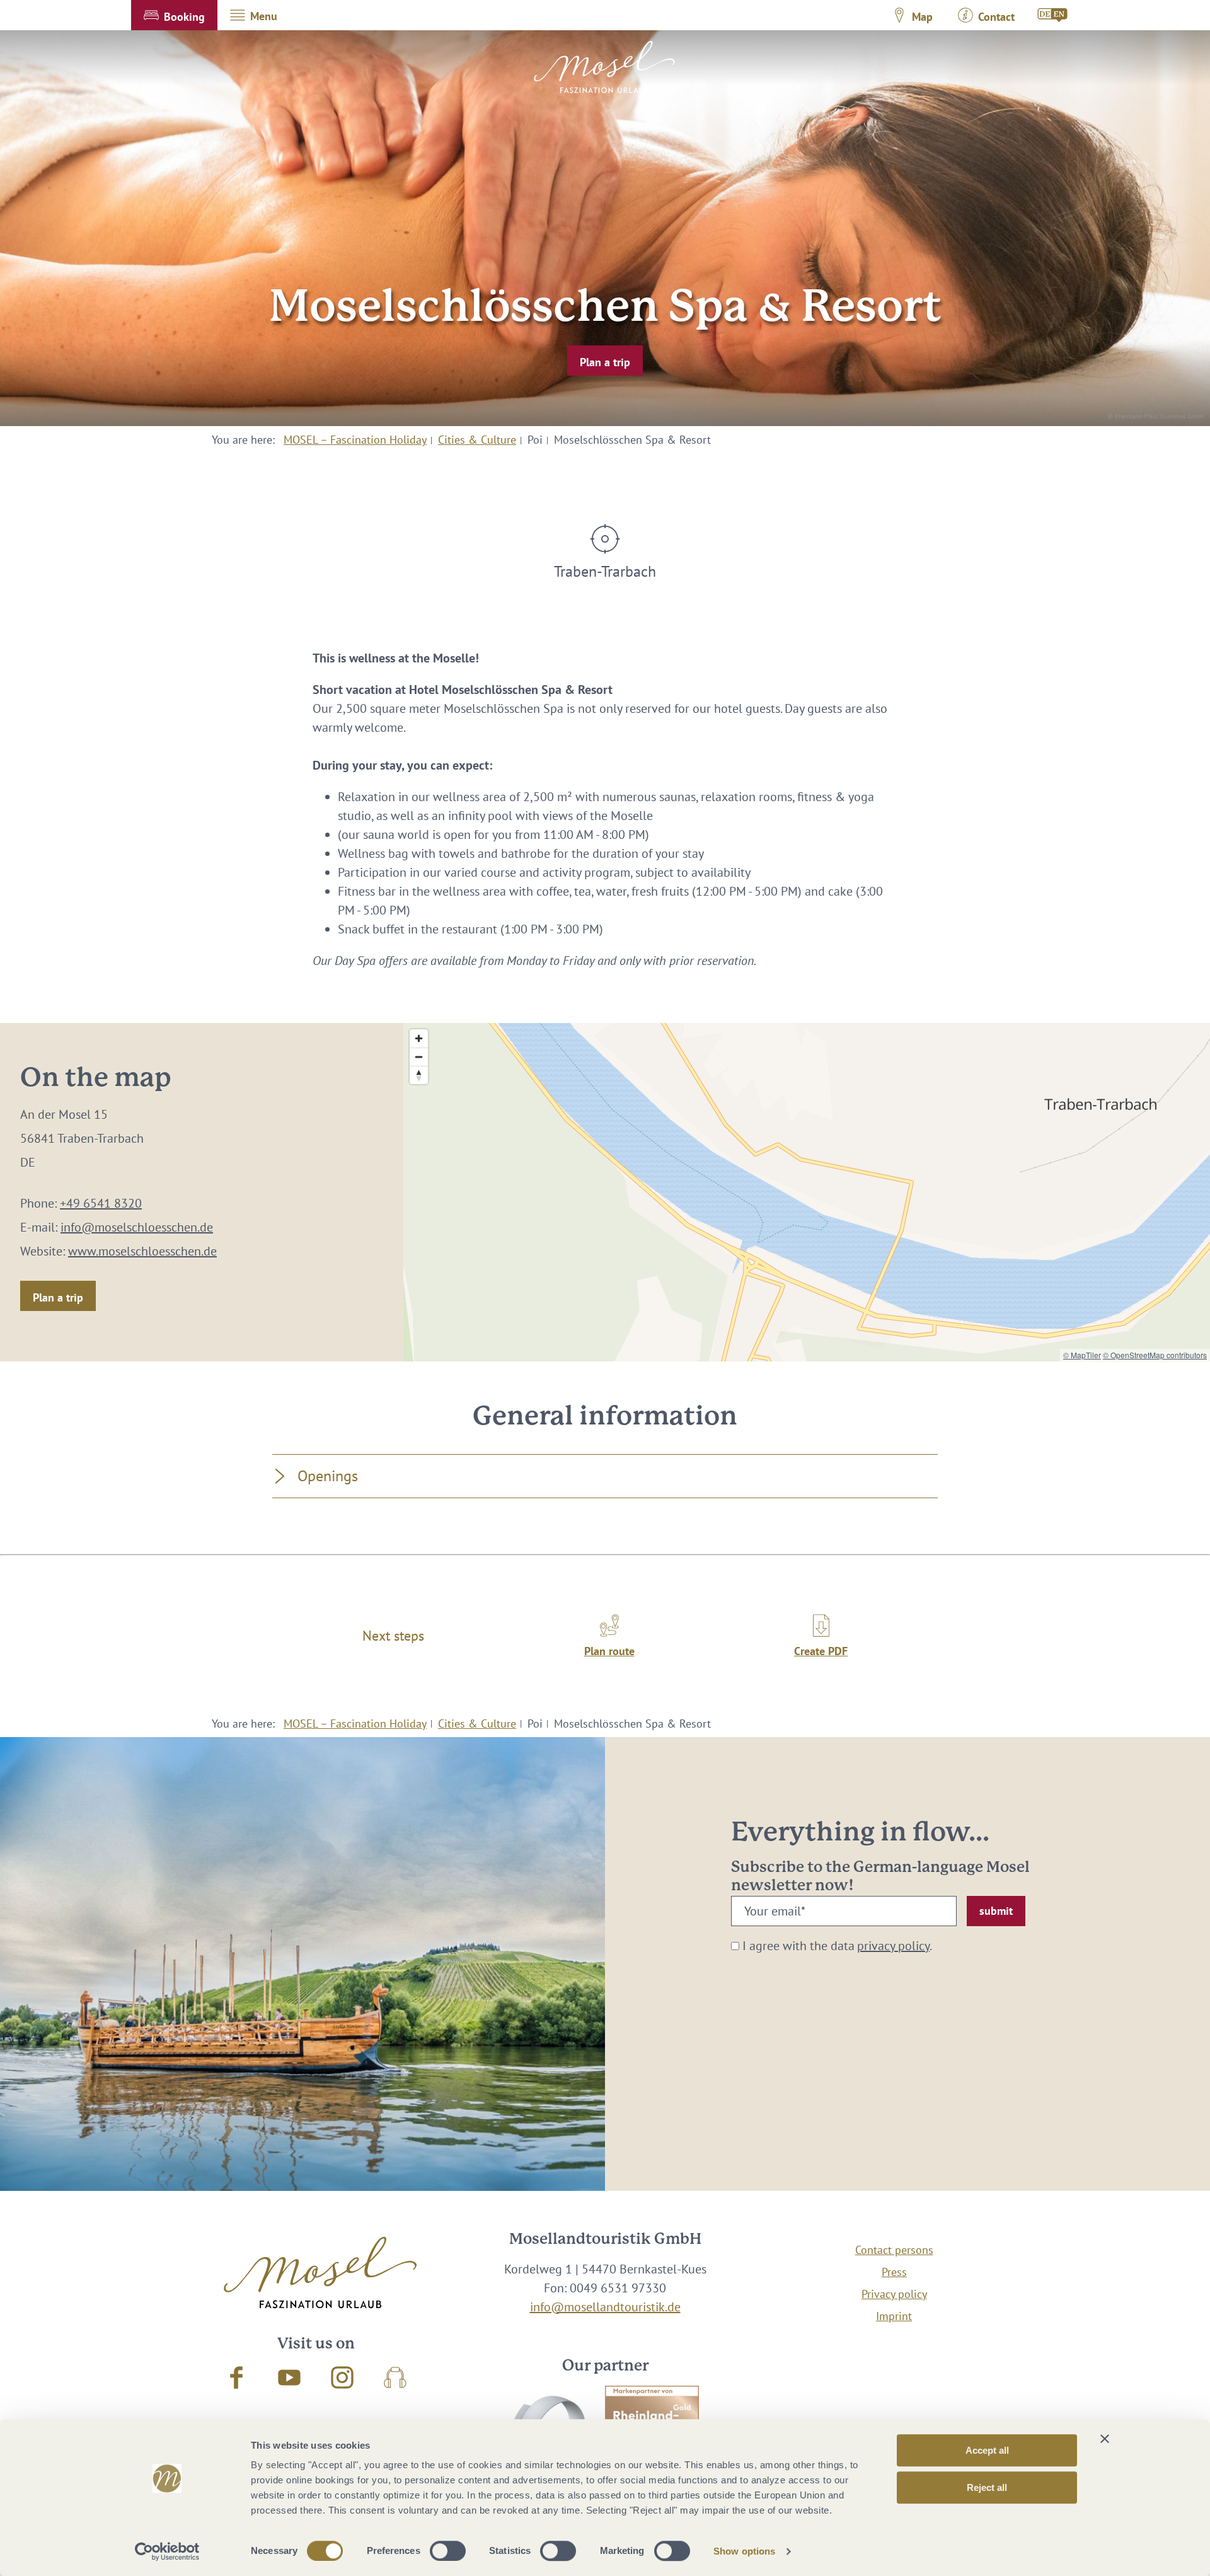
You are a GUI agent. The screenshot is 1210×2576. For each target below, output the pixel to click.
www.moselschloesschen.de (142, 1251)
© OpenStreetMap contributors (1155, 1355)
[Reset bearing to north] (419, 1075)
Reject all (987, 2487)
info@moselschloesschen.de (137, 1227)
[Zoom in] (419, 1038)
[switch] (448, 2551)
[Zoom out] (419, 1057)
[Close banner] (1105, 2439)
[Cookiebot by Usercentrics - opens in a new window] (167, 2551)
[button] (174, 15)
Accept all (987, 2450)
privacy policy (893, 1946)
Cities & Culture (477, 440)
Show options (744, 2551)
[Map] (807, 1192)
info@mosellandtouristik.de (605, 2307)
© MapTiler (1082, 1355)
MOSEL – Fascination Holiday (355, 440)
